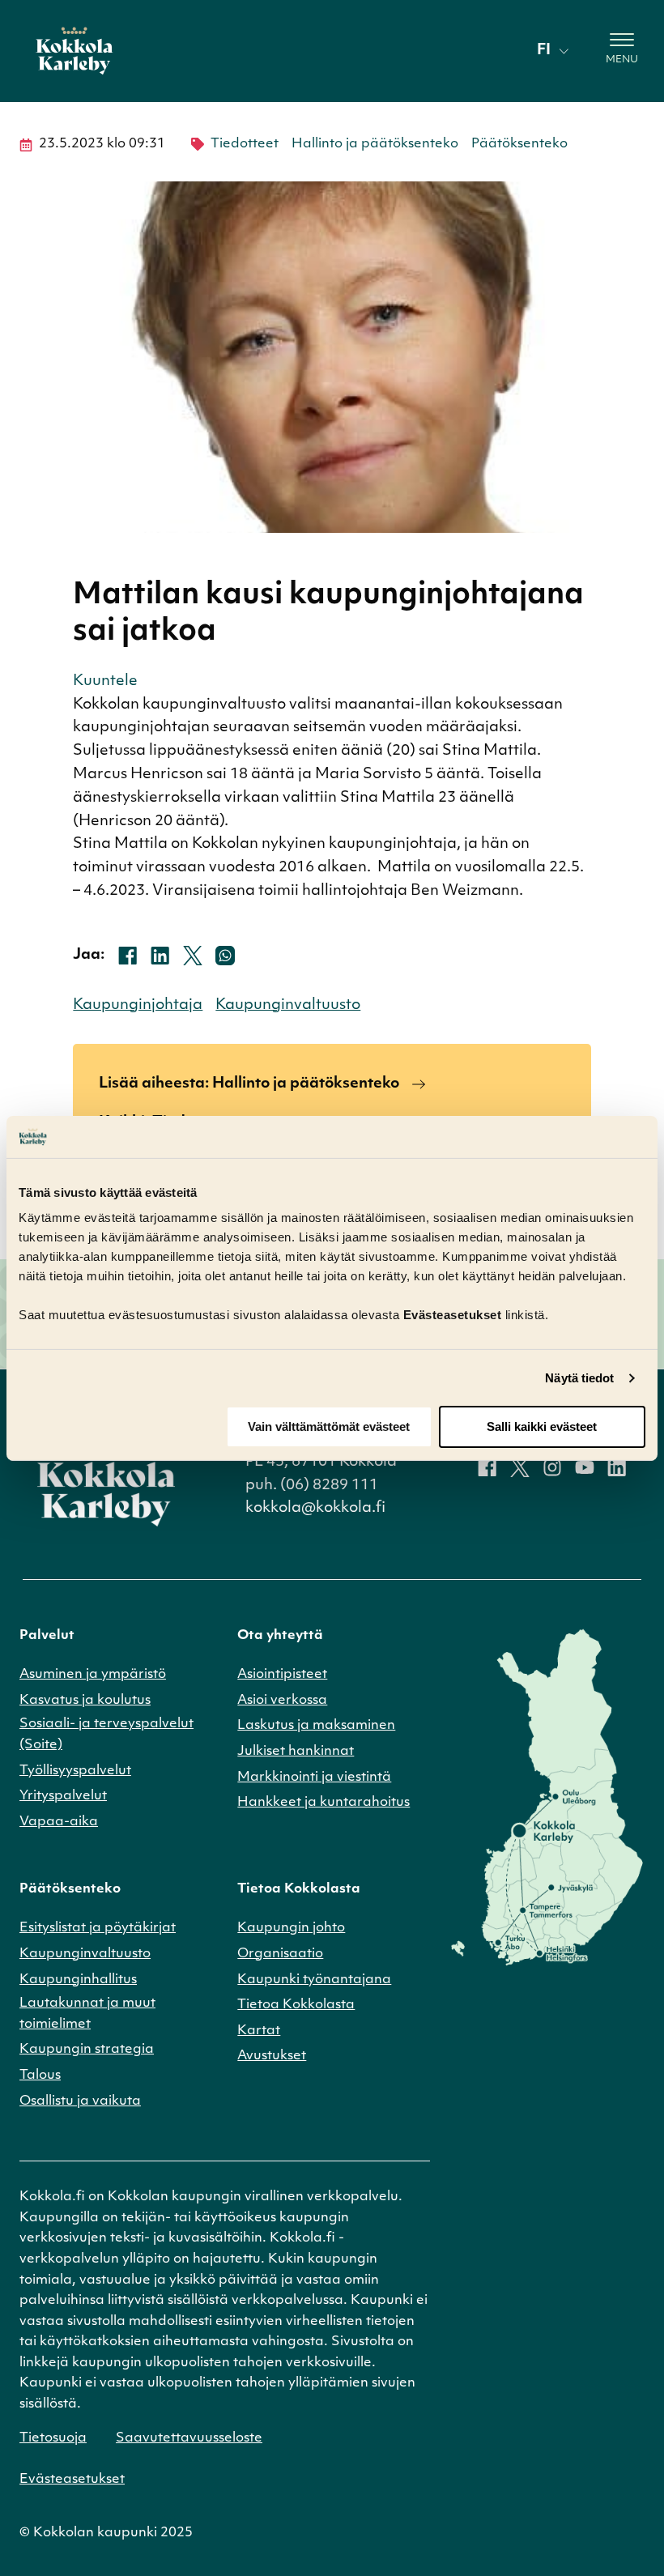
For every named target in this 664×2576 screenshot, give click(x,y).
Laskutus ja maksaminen (316, 1726)
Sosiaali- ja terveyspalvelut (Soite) (106, 1735)
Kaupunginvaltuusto (288, 1006)
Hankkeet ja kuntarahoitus (323, 1803)
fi (544, 51)
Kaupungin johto (291, 1928)
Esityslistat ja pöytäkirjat (98, 1928)
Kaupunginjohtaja (138, 1006)
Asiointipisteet (282, 1675)
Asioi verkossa (282, 1701)
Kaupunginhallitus (78, 1980)
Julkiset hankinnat (296, 1752)
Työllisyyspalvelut (75, 1771)
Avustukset (272, 2056)
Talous (40, 2076)
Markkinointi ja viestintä (314, 1778)
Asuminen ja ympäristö (93, 1675)
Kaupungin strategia (87, 2050)
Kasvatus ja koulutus (85, 1701)
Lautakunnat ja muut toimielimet (87, 2014)
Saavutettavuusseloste (189, 2438)
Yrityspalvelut (63, 1796)
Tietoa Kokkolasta (296, 2005)
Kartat (259, 2031)
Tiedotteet (245, 144)
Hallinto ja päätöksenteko (375, 144)
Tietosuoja (53, 2438)
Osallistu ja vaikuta (80, 2101)
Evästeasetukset (72, 2480)
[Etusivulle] (74, 51)
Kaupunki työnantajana (314, 1980)
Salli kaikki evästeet (542, 1426)
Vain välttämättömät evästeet (329, 1426)
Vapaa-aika (59, 1822)
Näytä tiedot (579, 1378)
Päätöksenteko (519, 144)
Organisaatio (280, 1954)
